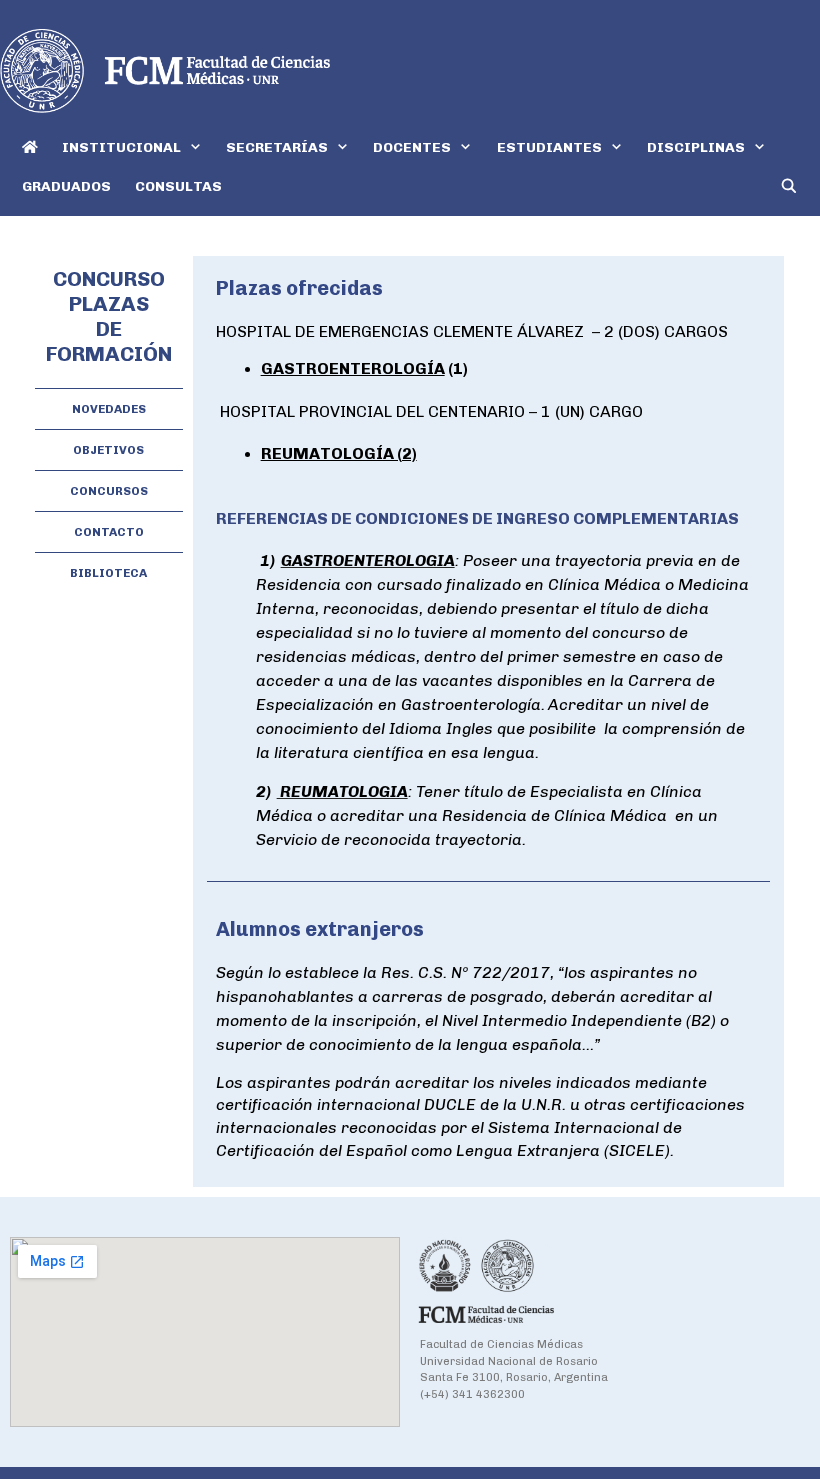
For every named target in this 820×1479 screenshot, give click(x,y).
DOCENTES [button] (412, 147)
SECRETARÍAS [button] (277, 147)
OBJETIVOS (108, 450)
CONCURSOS (109, 491)
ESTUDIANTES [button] (549, 147)
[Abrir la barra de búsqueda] (789, 186)
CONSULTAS (178, 186)
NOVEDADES (109, 409)
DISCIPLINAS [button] (696, 147)
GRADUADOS (66, 186)
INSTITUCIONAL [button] (121, 147)
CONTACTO (109, 532)
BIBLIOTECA (108, 573)
